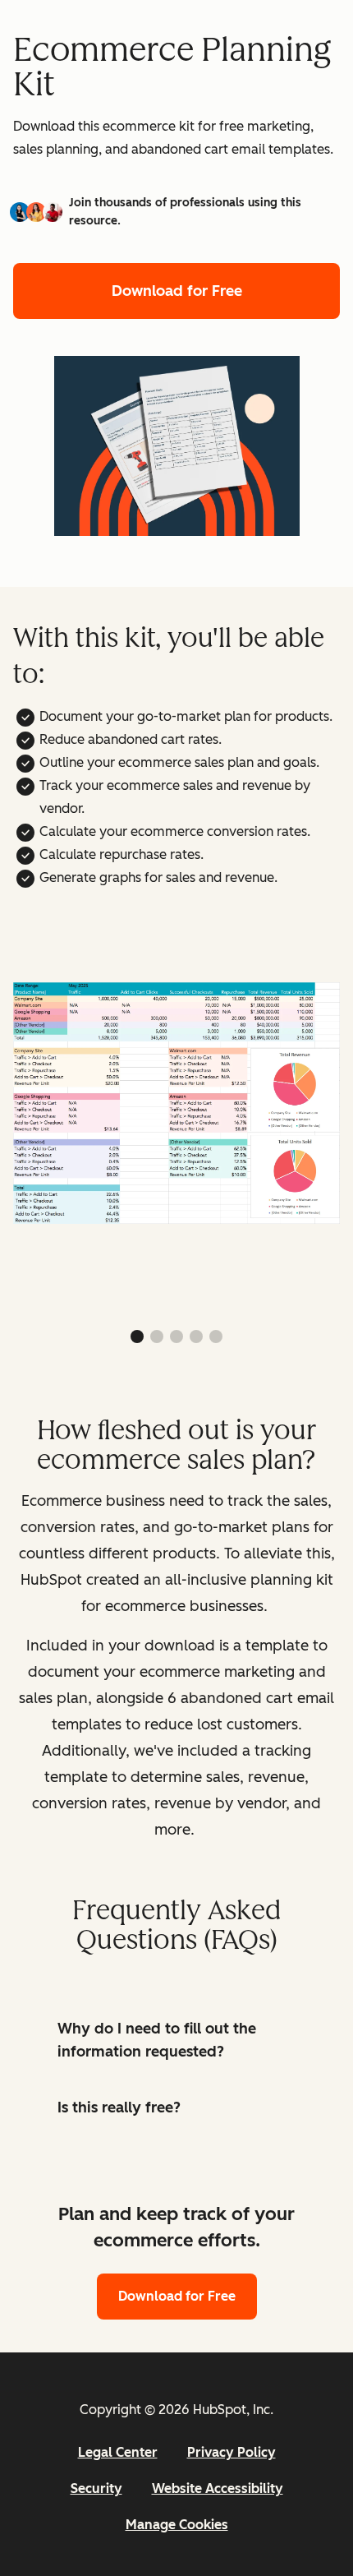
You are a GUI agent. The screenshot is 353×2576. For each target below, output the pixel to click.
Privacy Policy (232, 2452)
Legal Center (118, 2452)
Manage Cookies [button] (177, 2525)
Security (96, 2488)
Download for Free (177, 291)
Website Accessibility (218, 2488)
